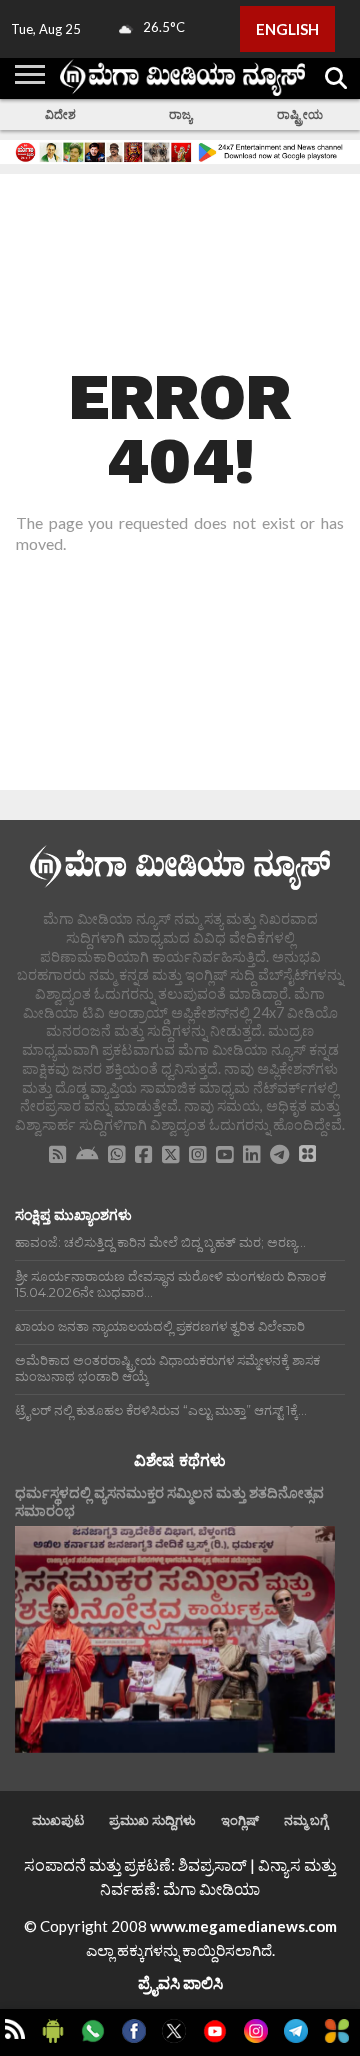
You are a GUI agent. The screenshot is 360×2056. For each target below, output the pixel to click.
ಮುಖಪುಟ (58, 1820)
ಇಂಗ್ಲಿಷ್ (240, 1820)
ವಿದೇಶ (60, 114)
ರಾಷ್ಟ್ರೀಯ (300, 114)
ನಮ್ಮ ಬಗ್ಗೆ (306, 1820)
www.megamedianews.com (243, 1926)
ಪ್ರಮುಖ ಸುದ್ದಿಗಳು (152, 1820)
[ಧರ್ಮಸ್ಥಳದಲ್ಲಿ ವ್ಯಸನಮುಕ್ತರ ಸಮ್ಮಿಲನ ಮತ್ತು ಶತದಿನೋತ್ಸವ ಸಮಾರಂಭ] (175, 1639)
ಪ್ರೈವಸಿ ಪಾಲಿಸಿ (180, 1982)
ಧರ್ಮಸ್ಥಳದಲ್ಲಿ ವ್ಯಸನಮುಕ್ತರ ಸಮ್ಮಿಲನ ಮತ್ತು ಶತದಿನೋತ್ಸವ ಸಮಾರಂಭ (169, 1502)
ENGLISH (287, 29)
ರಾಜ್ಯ (180, 114)
